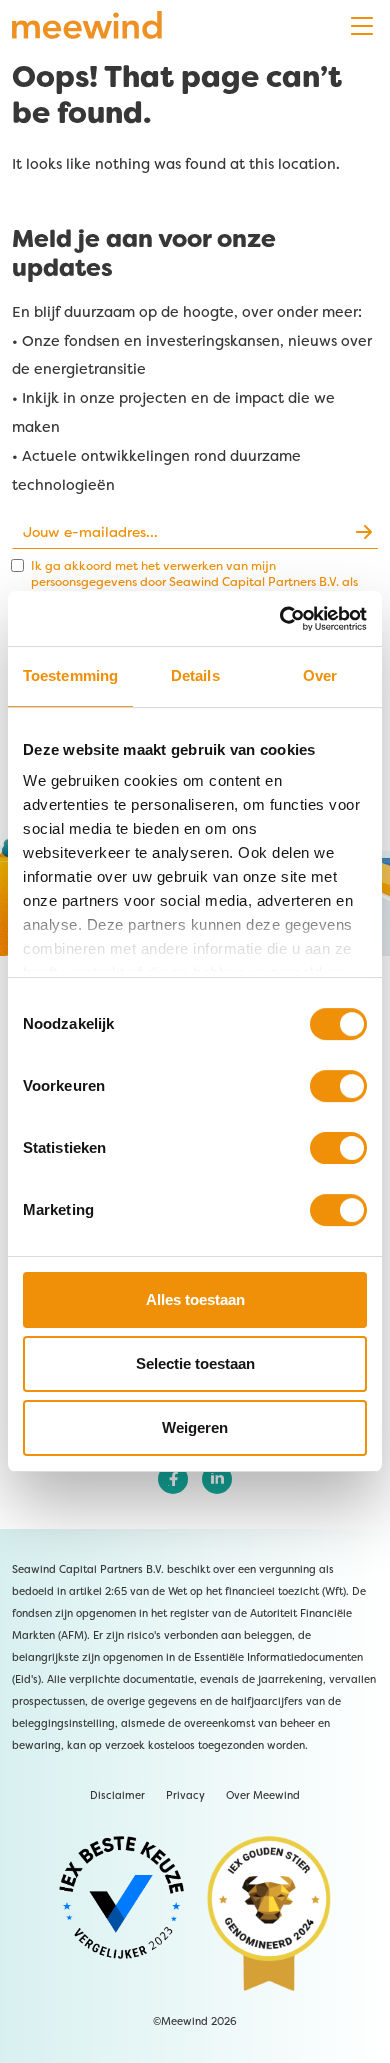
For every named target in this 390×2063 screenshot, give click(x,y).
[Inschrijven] (363, 531)
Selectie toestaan (195, 1363)
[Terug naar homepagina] (87, 26)
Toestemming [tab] (70, 675)
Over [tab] (320, 675)
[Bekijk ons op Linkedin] (217, 1479)
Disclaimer (117, 1795)
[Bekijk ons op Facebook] (173, 1479)
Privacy (185, 1795)
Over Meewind (263, 1795)
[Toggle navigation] (362, 26)
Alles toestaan (195, 1299)
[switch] (338, 1086)
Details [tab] (195, 675)
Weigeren (195, 1427)
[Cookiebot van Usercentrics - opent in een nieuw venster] (309, 619)
